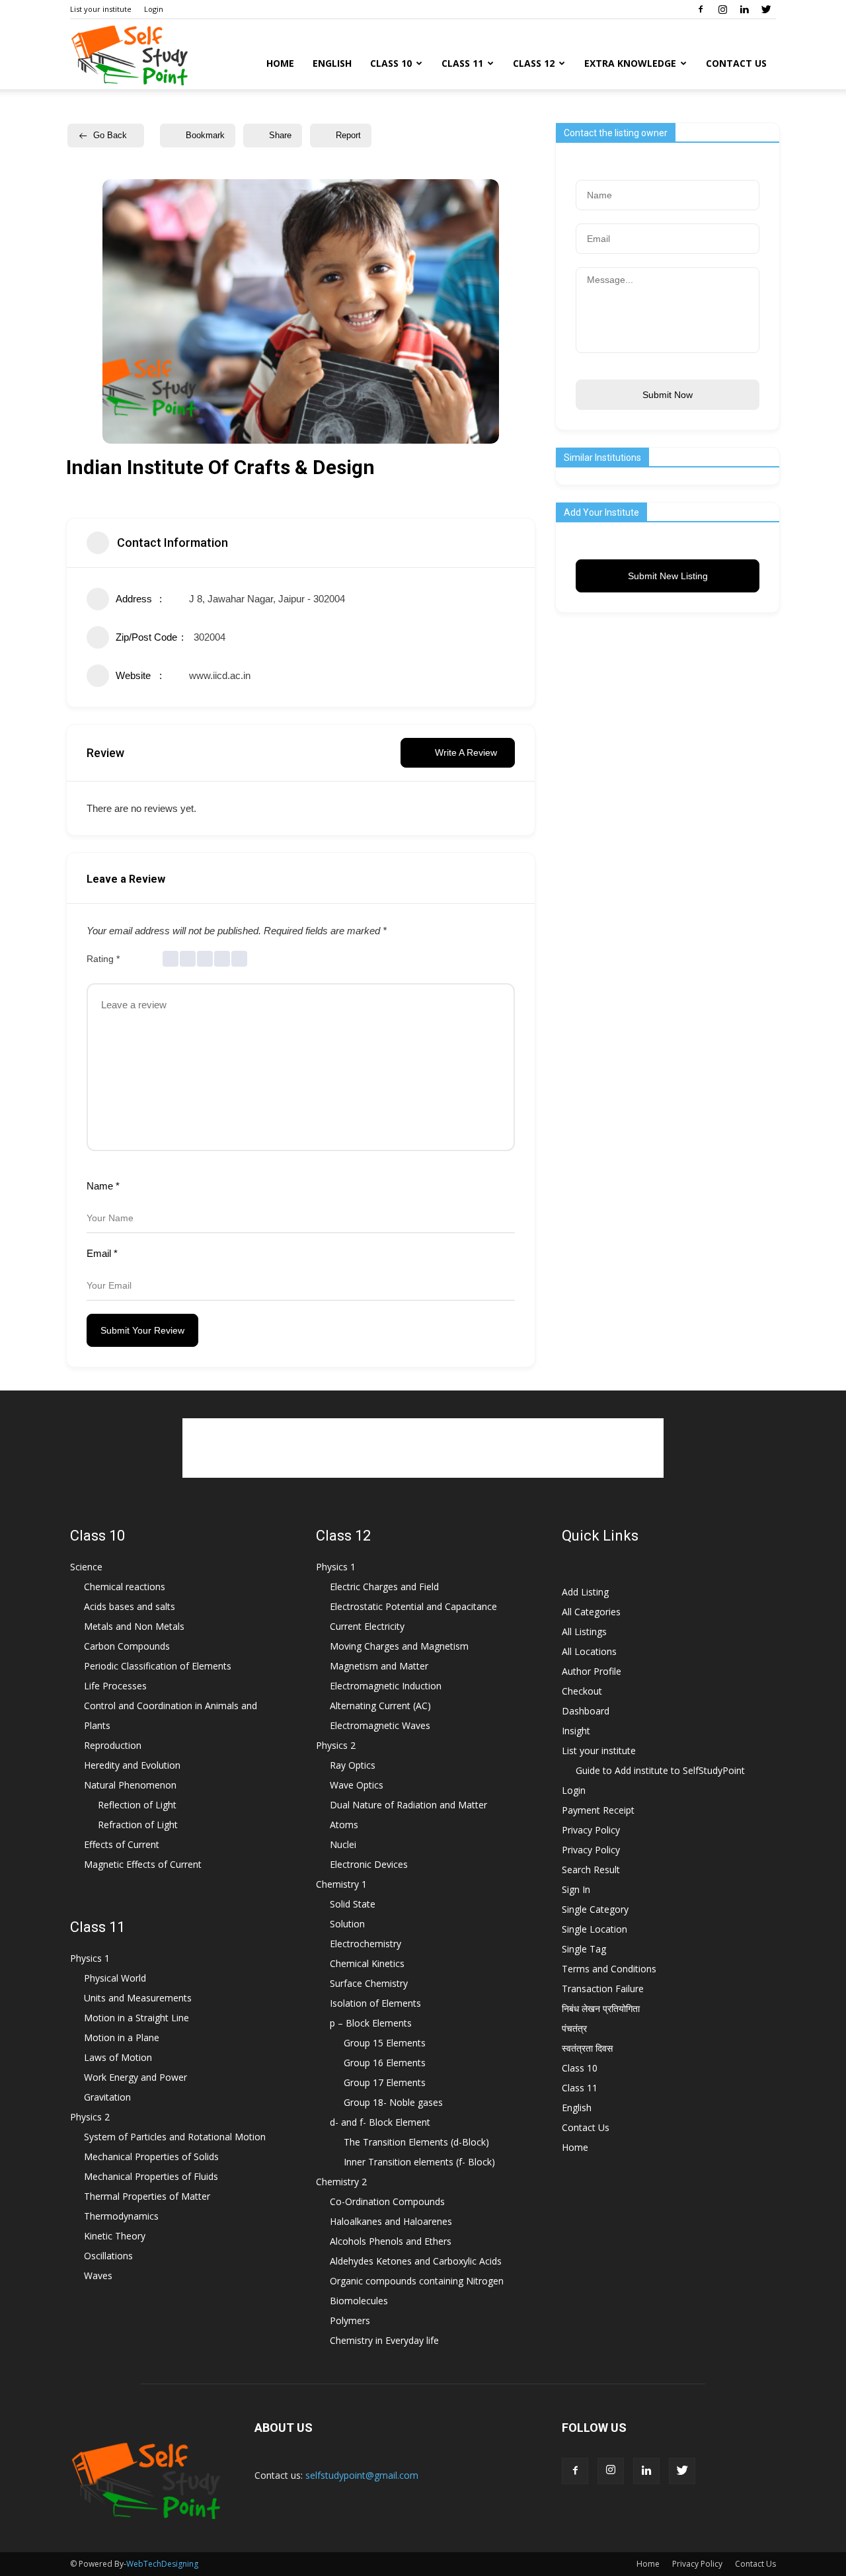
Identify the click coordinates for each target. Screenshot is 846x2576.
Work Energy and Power (135, 2077)
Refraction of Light (138, 1825)
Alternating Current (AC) (380, 1706)
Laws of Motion (118, 2057)
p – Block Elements (371, 2023)
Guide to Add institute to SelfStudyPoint (660, 1770)
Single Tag (584, 1949)
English (332, 63)
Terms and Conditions (609, 1969)
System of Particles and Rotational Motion (175, 2137)
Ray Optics (353, 1765)
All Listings (584, 1631)
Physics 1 (90, 1958)
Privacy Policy (591, 1830)
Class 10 (391, 63)
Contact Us (736, 63)
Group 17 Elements (385, 2082)
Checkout (582, 1691)
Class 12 (534, 63)
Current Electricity (367, 1626)
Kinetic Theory (115, 2236)
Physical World (115, 1978)
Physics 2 (90, 2117)
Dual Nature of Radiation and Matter (408, 1805)
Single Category (595, 1909)
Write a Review (466, 752)
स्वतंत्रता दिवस (587, 2048)
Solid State (353, 1904)
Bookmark (205, 135)
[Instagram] (722, 9)
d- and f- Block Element (380, 2122)
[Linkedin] (744, 9)
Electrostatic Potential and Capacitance (413, 1606)
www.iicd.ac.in (220, 675)
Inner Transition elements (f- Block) (419, 2162)
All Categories (591, 1612)
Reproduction (113, 1745)
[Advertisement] (423, 1448)
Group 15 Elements (385, 2043)
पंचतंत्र (574, 2028)
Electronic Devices (369, 1864)
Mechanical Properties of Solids (151, 2156)
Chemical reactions (125, 1587)
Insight (576, 1731)
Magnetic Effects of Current (143, 1864)
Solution (347, 1924)
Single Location (595, 1929)
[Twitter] (766, 9)
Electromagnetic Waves (380, 1725)
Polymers (350, 2320)
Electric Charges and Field (384, 1587)
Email (102, 1253)
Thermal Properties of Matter (147, 2196)
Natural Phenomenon (130, 1785)
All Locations (589, 1651)
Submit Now (668, 395)
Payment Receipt (598, 1810)
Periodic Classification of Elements (158, 1666)
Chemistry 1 (341, 1884)
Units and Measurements (138, 1998)
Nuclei (343, 1844)
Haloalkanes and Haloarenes (391, 2221)
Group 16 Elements (385, 2063)
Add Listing (585, 1592)
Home (280, 63)
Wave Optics (357, 1785)
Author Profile (592, 1671)
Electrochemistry (365, 1944)
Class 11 (462, 63)
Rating (103, 959)
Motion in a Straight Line (136, 2018)
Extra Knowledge (630, 63)
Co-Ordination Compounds (387, 2201)
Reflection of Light (137, 1805)
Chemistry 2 (341, 2182)
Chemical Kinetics (367, 1963)
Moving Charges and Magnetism (399, 1646)
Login (154, 9)
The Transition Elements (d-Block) (416, 2142)
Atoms (344, 1825)
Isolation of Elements (375, 2003)
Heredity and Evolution (132, 1765)
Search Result (591, 1870)
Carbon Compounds (127, 1646)
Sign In (576, 1889)
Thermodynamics (121, 2216)
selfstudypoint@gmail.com (362, 2475)
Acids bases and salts (130, 1606)
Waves (98, 2275)
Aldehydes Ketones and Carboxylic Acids (416, 2261)
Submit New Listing (668, 576)
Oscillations (108, 2256)
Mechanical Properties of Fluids (151, 2176)
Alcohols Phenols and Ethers (391, 2241)
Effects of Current (122, 1844)
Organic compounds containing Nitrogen (417, 2281)
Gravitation (107, 2097)
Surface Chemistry (369, 1983)
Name (103, 1186)
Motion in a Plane (122, 2037)
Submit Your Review (142, 1330)
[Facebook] (701, 9)
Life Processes (115, 1686)
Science (86, 1567)
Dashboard (586, 1711)
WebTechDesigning (162, 2564)
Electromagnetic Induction (386, 1686)
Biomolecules (359, 2301)
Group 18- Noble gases (393, 2102)
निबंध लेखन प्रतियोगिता (601, 2008)
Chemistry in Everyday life (384, 2340)
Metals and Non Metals (134, 1626)
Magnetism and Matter (379, 1666)
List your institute (101, 9)
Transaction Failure (603, 1989)
